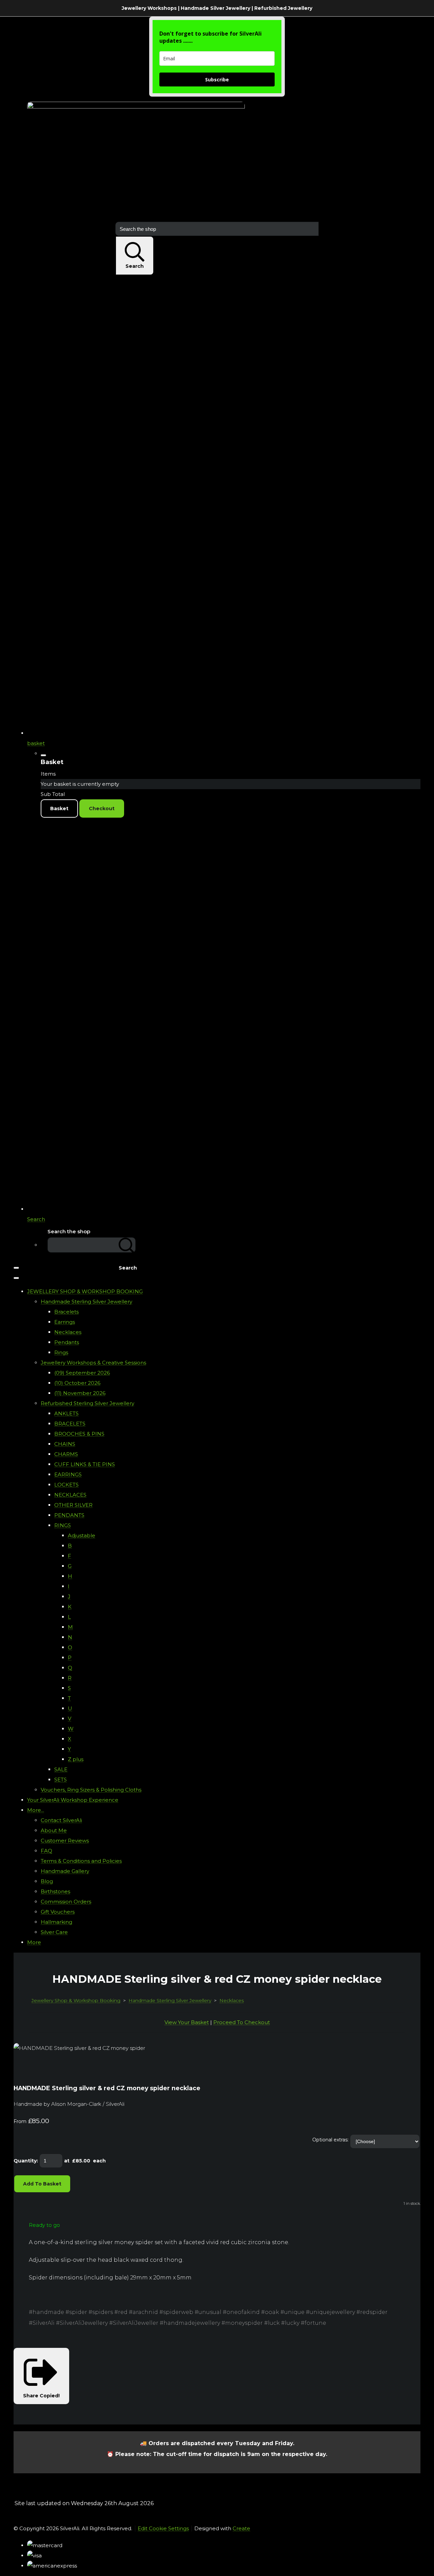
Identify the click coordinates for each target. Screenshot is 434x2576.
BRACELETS (70, 1424)
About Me (54, 1830)
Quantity (25, 2161)
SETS (61, 1780)
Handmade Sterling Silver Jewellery (86, 1302)
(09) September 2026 (82, 1373)
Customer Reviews (65, 1841)
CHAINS (65, 1444)
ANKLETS (66, 1413)
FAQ (46, 1851)
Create (241, 2528)
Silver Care (54, 1932)
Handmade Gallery (65, 1871)
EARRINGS (68, 1474)
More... (36, 1810)
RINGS (63, 1525)
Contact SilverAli (61, 1820)
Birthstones (55, 1891)
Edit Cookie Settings (163, 2528)
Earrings (65, 1322)
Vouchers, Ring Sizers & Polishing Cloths (91, 1790)
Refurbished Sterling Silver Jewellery (87, 1403)
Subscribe (217, 79)
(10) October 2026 (77, 1383)
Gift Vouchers (58, 1912)
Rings (61, 1352)
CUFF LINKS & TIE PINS (85, 1464)
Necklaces (68, 1332)
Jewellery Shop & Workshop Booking (76, 2000)
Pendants (67, 1342)
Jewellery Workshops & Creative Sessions (93, 1363)
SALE (61, 1769)
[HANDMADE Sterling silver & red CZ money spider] (24, 2069)
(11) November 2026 (80, 1393)
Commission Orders (66, 1902)
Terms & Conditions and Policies (81, 1861)
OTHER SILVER (73, 1505)
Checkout (102, 808)
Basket (59, 808)
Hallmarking (56, 1922)
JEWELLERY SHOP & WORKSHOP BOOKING (85, 1291)
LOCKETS (66, 1485)
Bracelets (66, 1312)
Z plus (76, 1759)
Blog (47, 1881)
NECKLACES (70, 1495)
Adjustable (82, 1535)
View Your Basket (187, 2022)
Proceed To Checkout (242, 2022)
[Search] (127, 1245)
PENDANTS (69, 1515)
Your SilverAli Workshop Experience (73, 1800)
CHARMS (66, 1454)
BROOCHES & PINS (79, 1434)
